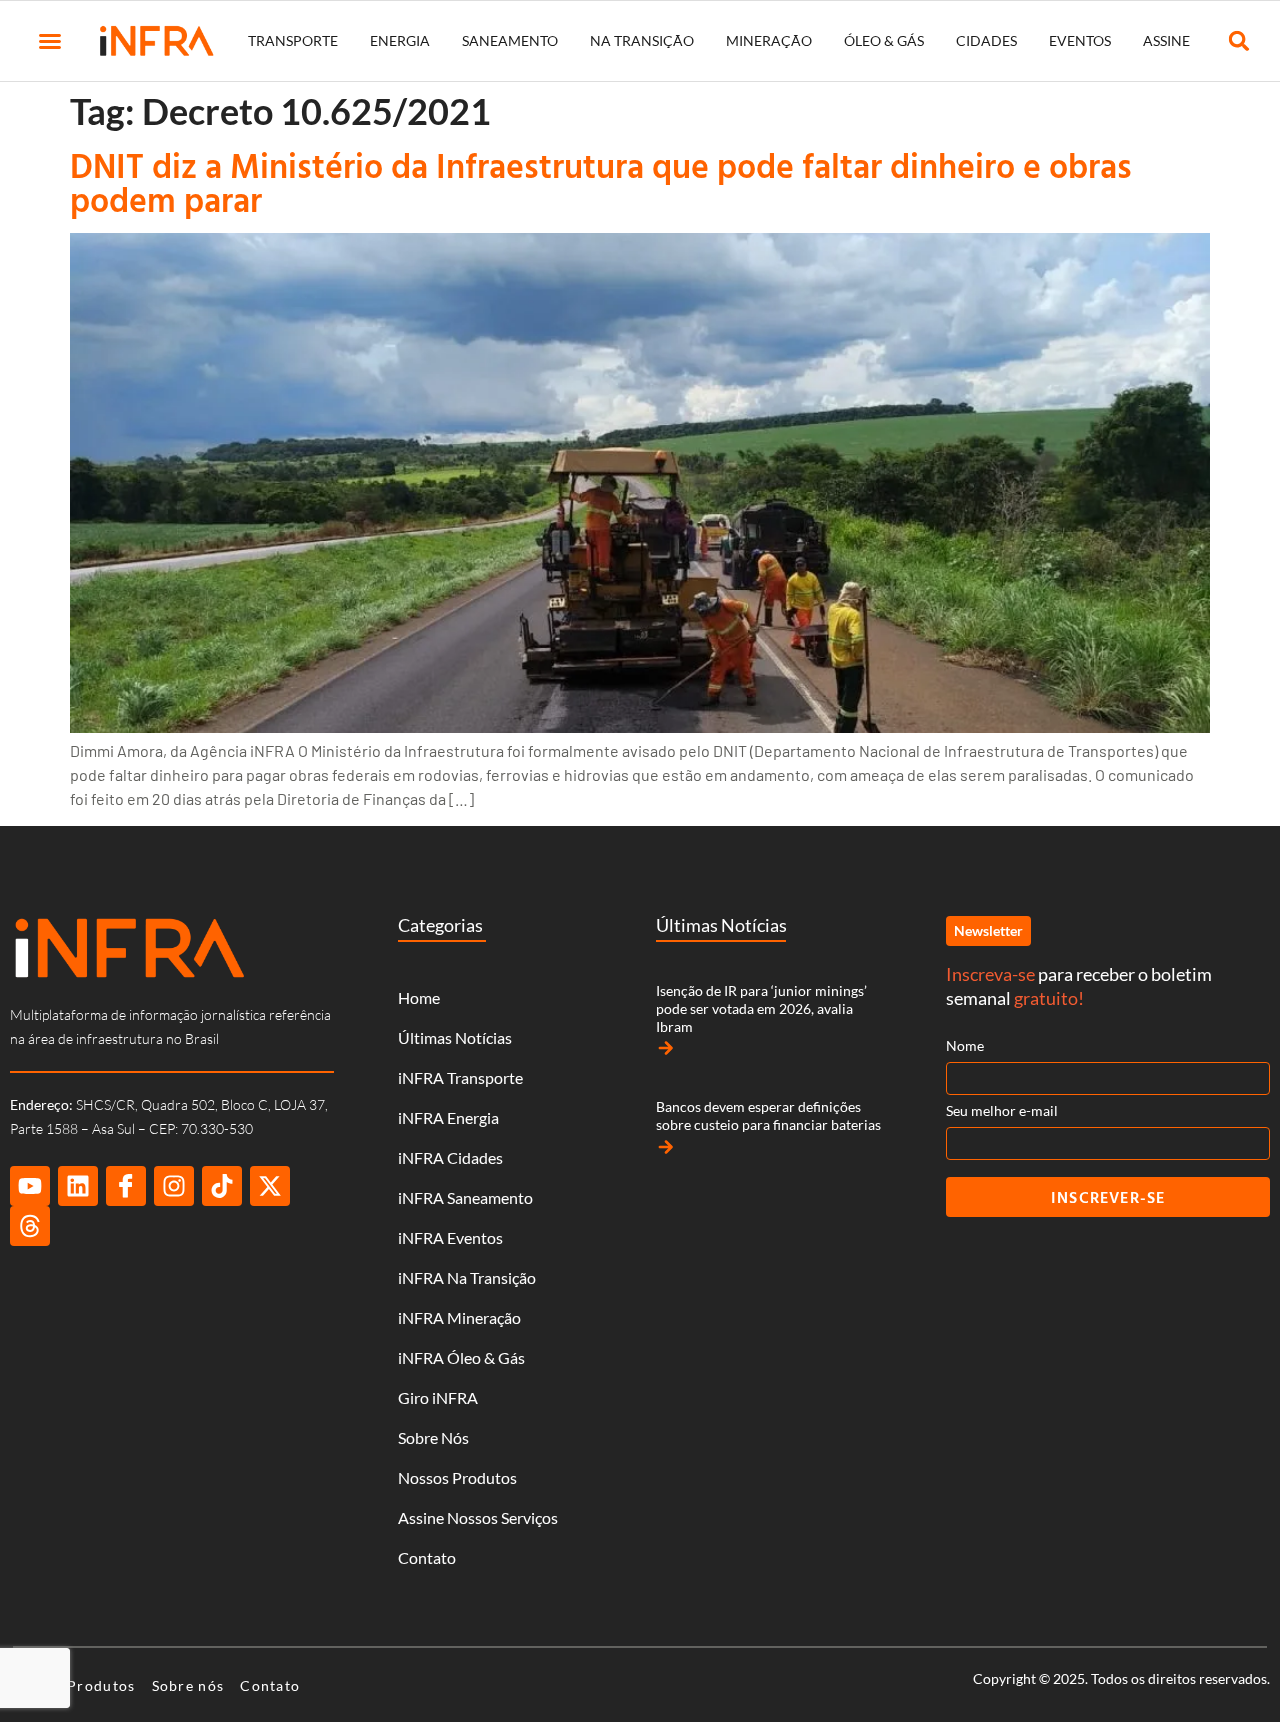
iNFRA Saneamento (465, 1197)
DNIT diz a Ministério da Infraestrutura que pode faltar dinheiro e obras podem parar (601, 182)
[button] (50, 41)
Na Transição (642, 40)
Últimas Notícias (455, 1037)
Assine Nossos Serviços (478, 1517)
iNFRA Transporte (460, 1077)
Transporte (293, 40)
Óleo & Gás (884, 40)
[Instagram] (174, 1186)
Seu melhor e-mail (1002, 1110)
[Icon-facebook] (126, 1186)
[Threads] (30, 1226)
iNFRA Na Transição (467, 1277)
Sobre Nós (433, 1437)
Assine (1166, 40)
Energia (400, 40)
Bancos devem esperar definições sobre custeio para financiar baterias (768, 1115)
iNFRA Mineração (459, 1317)
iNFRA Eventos (450, 1237)
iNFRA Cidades (450, 1157)
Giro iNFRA (438, 1397)
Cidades (986, 40)
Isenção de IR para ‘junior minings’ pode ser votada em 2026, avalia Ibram (761, 1008)
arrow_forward (666, 1048)
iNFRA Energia (448, 1117)
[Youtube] (30, 1186)
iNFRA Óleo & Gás (461, 1357)
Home (419, 997)
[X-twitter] (270, 1186)
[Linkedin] (78, 1186)
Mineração (769, 40)
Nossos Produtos (457, 1477)
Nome (965, 1045)
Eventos (1080, 40)
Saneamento (510, 40)
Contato (427, 1557)
